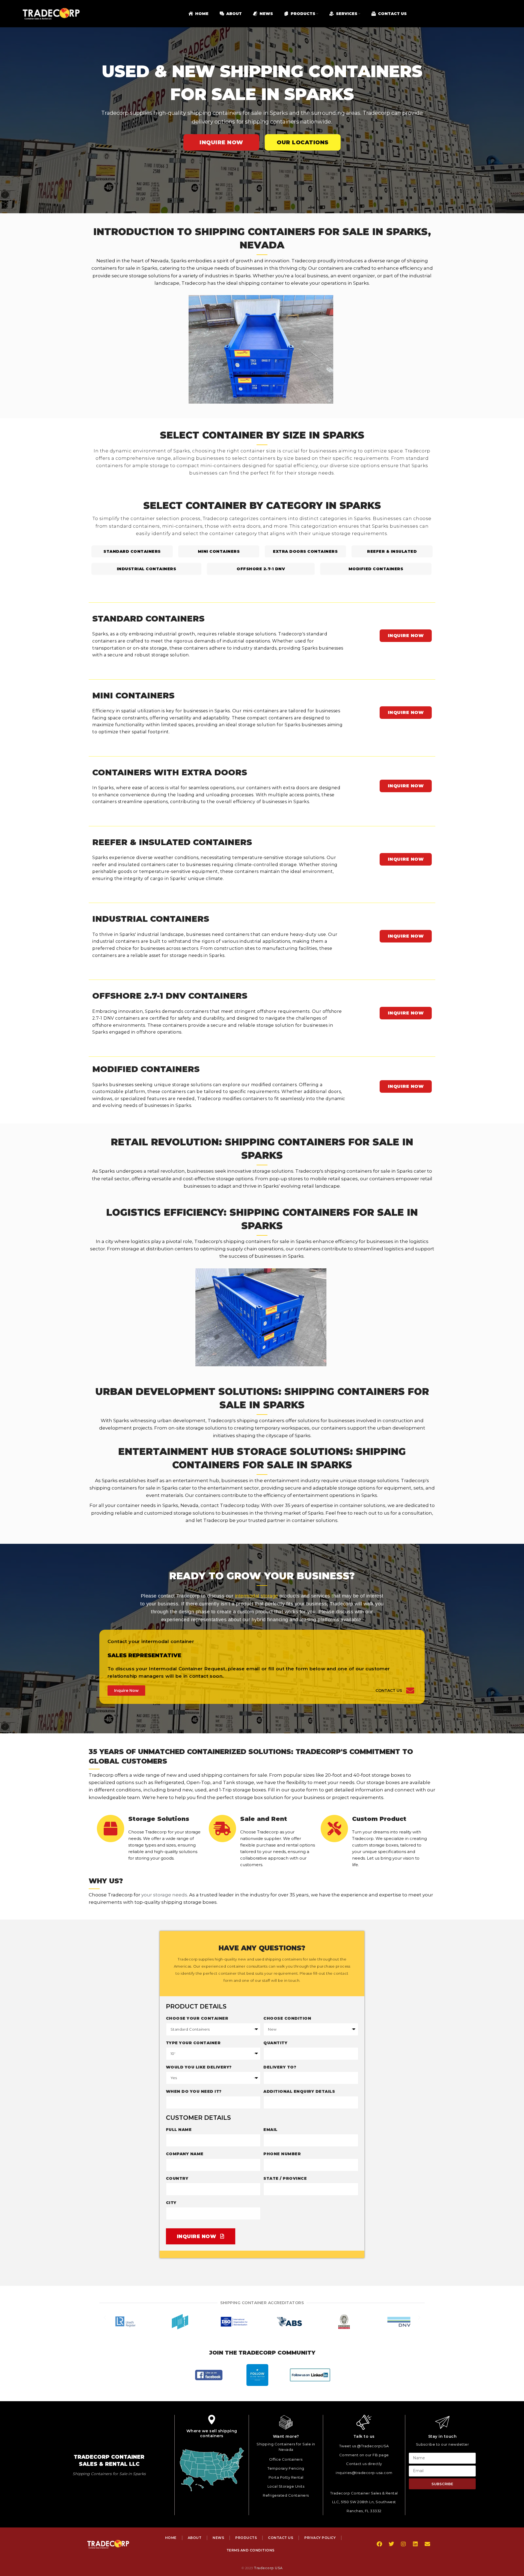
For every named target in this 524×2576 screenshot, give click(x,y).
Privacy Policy (320, 2538)
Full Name (179, 2130)
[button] (105, 2322)
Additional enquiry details (299, 2091)
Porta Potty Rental (286, 2477)
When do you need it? (194, 2091)
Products (246, 2538)
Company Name (185, 2154)
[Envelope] (427, 2544)
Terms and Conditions (251, 2550)
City (171, 2203)
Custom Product (379, 1819)
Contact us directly (364, 2464)
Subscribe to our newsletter (443, 2444)
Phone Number (282, 2154)
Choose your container (197, 2018)
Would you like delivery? (199, 2067)
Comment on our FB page (364, 2455)
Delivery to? (280, 2067)
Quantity (275, 2043)
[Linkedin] (415, 2544)
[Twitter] (391, 2544)
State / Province (285, 2178)
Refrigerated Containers (286, 2495)
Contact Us (389, 1691)
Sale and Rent (264, 1819)
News (218, 2538)
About (195, 2538)
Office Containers (286, 2459)
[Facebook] (379, 2544)
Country (177, 2178)
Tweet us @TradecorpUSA (364, 2446)
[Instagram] (403, 2544)
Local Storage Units (286, 2486)
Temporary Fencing (286, 2468)
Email (270, 2130)
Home (171, 2538)
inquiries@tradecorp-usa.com (364, 2473)
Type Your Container (193, 2043)
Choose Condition (287, 2018)
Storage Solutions (159, 1819)
